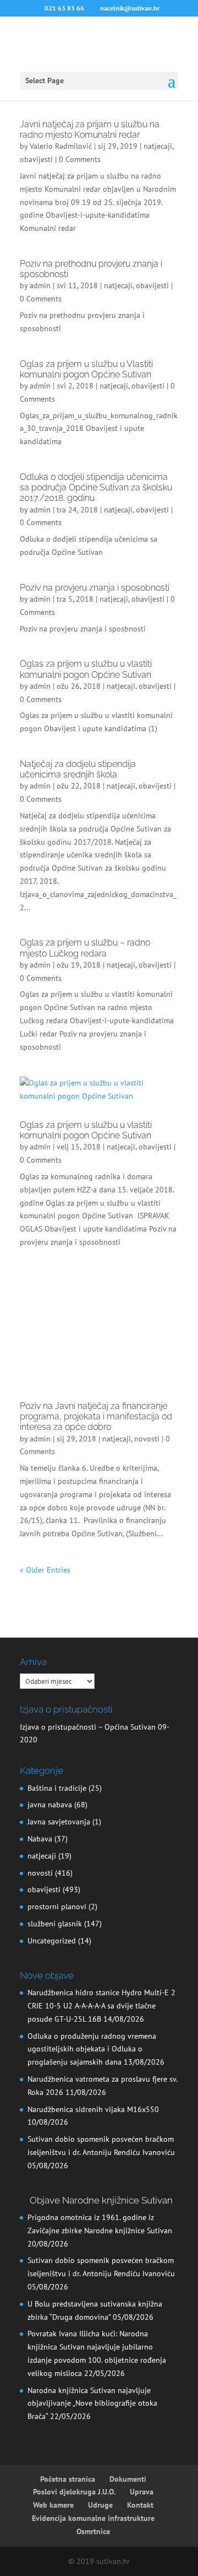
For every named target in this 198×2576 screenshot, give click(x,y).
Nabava (40, 1839)
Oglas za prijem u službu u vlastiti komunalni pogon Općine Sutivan (86, 669)
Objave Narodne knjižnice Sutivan (101, 2200)
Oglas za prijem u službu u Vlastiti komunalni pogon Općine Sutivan (86, 369)
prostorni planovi (57, 1907)
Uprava (142, 2492)
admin (40, 285)
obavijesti (36, 159)
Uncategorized (52, 1941)
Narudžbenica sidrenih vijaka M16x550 (93, 2109)
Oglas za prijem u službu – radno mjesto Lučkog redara (85, 948)
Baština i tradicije (57, 1788)
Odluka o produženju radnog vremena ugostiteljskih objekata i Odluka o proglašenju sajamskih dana (92, 2049)
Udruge (100, 2505)
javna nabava (50, 1805)
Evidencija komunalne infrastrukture (93, 2518)
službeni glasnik (55, 1924)
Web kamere (53, 2505)
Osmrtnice (93, 2531)
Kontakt (140, 2505)
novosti (147, 1439)
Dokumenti (128, 2479)
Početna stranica (68, 2479)
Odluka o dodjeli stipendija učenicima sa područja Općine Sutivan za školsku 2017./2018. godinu (96, 487)
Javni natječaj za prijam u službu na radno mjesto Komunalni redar (90, 129)
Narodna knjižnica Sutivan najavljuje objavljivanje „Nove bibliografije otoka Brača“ (92, 2404)
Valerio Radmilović (61, 146)
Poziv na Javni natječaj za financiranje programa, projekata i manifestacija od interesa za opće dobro (96, 1416)
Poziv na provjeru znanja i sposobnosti (95, 588)
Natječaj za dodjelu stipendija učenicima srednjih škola (78, 769)
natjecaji (158, 146)
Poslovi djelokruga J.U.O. (74, 2492)
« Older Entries (45, 1570)
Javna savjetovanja (59, 1822)
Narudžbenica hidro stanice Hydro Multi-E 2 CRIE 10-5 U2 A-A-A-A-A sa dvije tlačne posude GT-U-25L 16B (101, 2006)
